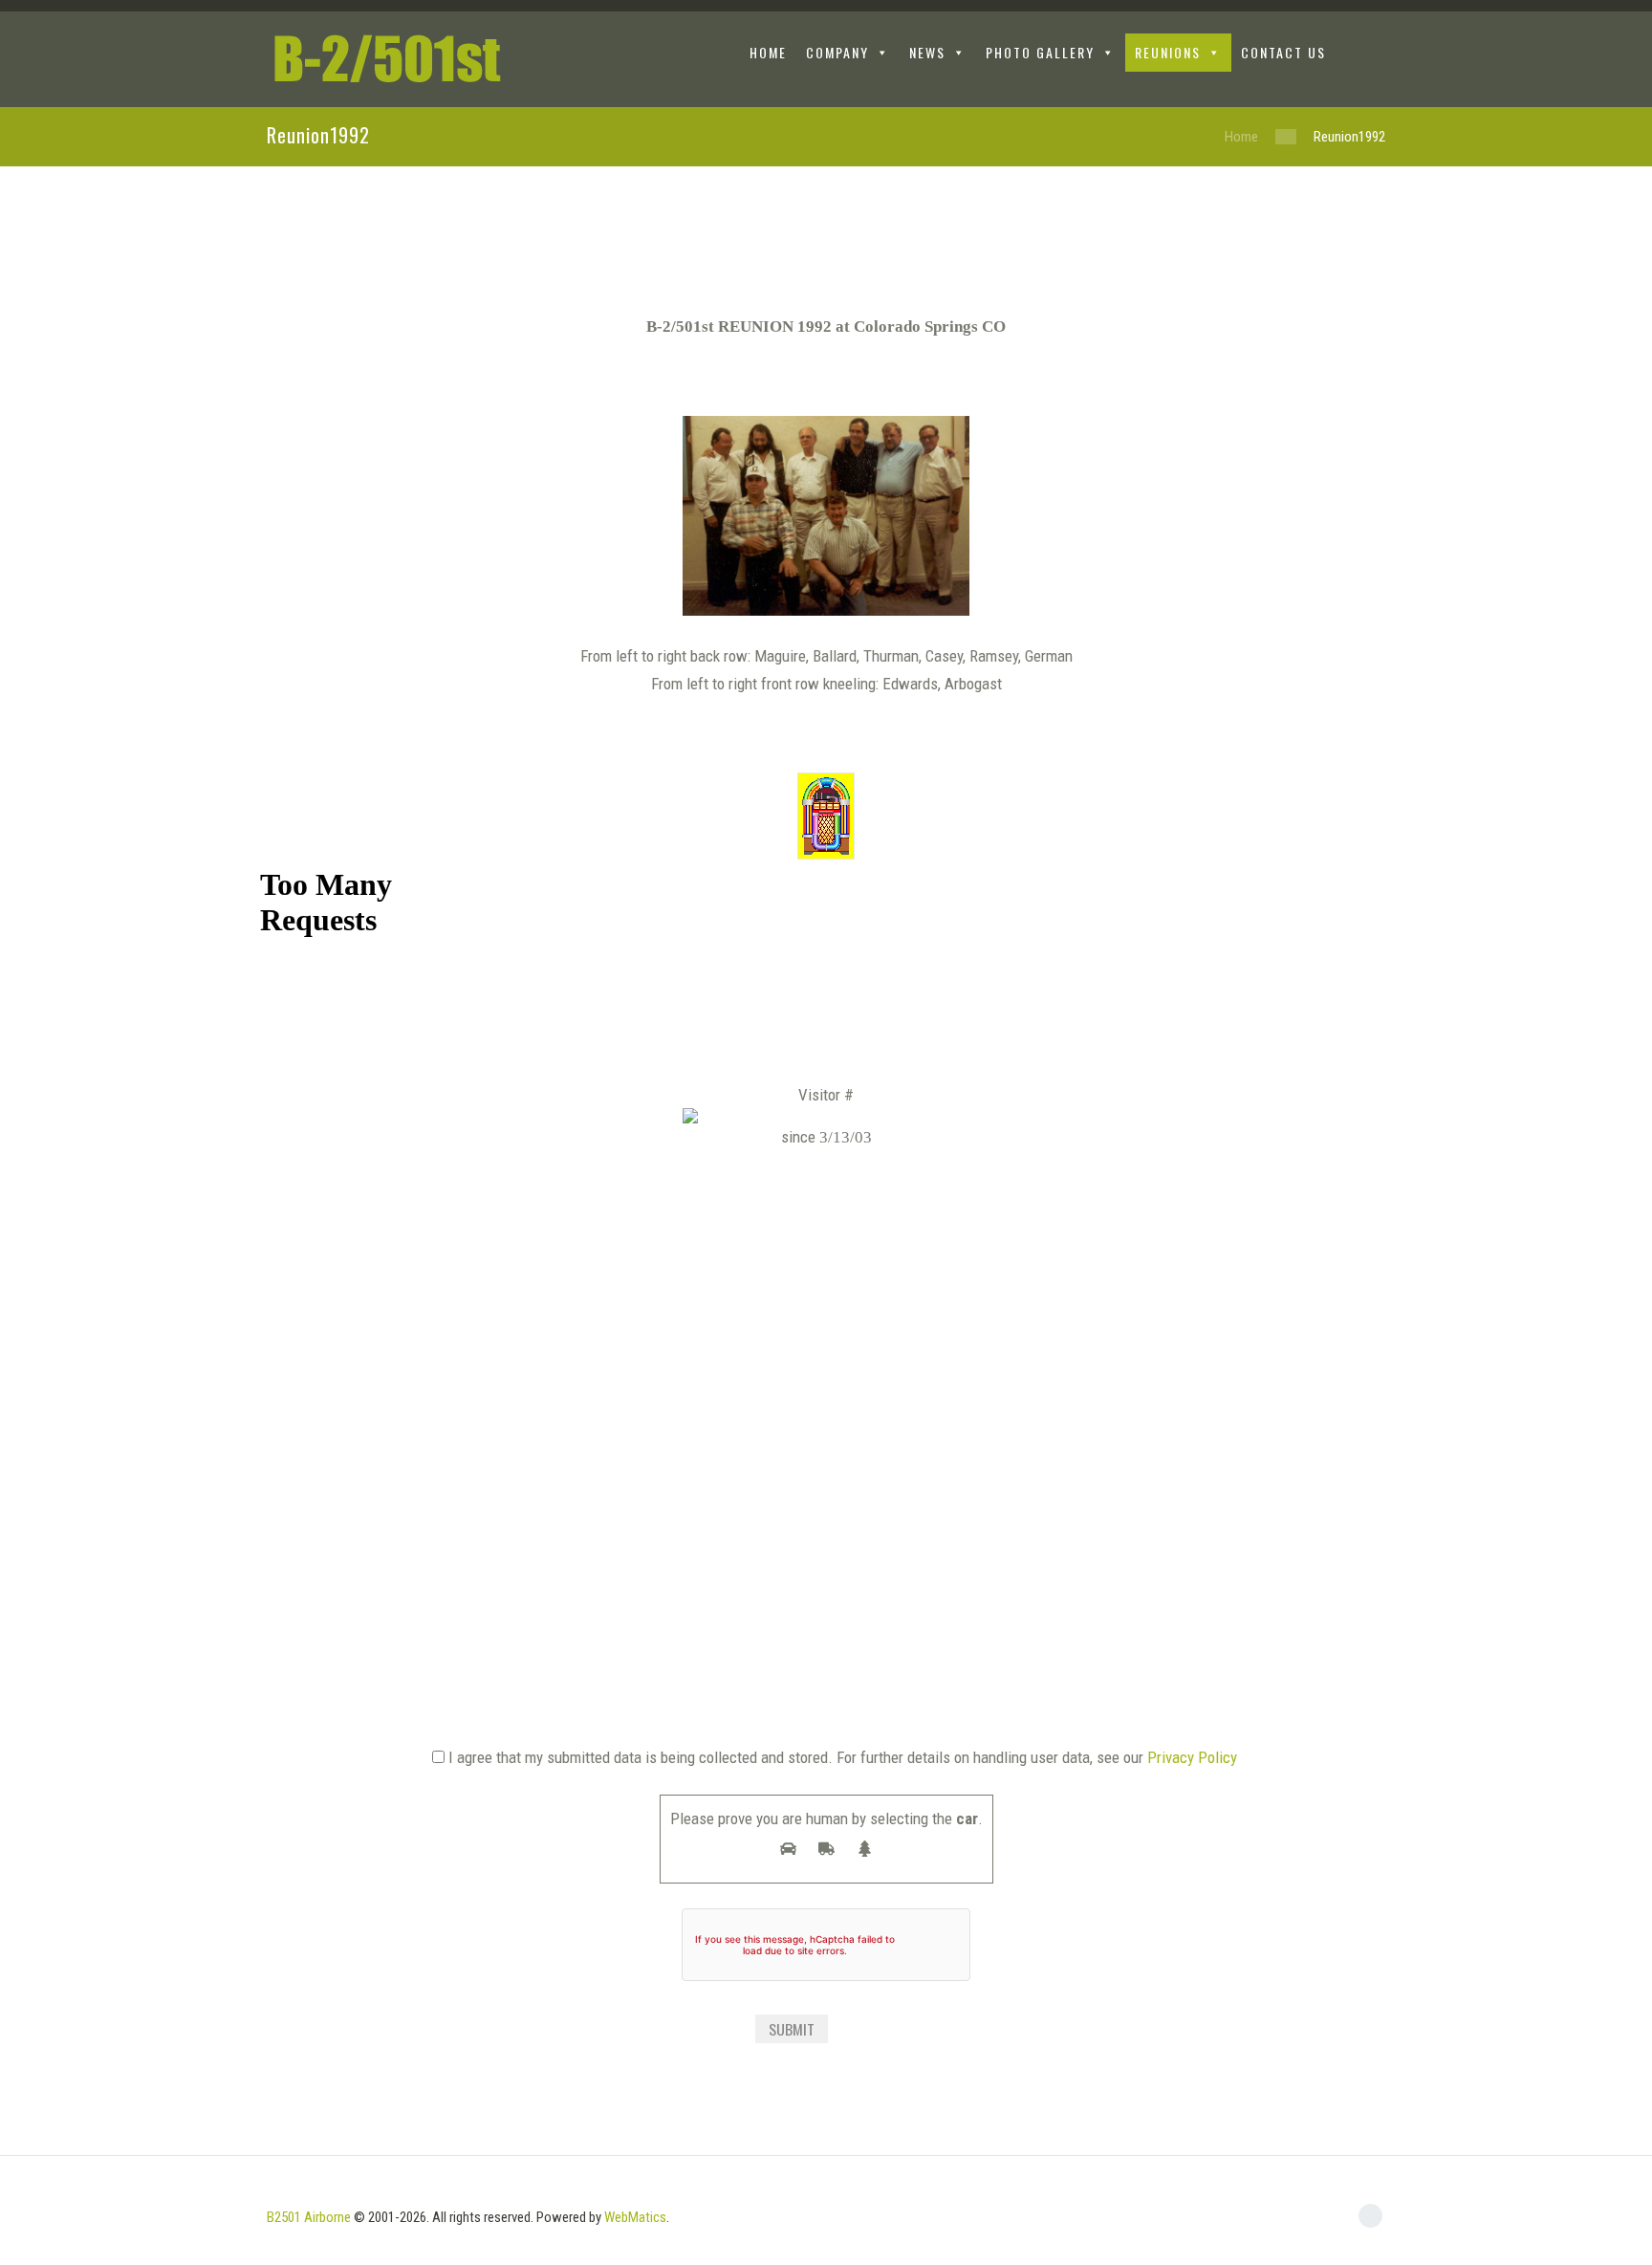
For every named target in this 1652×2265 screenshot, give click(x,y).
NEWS (927, 52)
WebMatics (635, 2217)
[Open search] (1370, 55)
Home (1241, 137)
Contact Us (1283, 52)
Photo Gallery (1040, 52)
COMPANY (837, 52)
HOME (768, 52)
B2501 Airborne (309, 2217)
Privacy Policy (1192, 1757)
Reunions (1168, 52)
